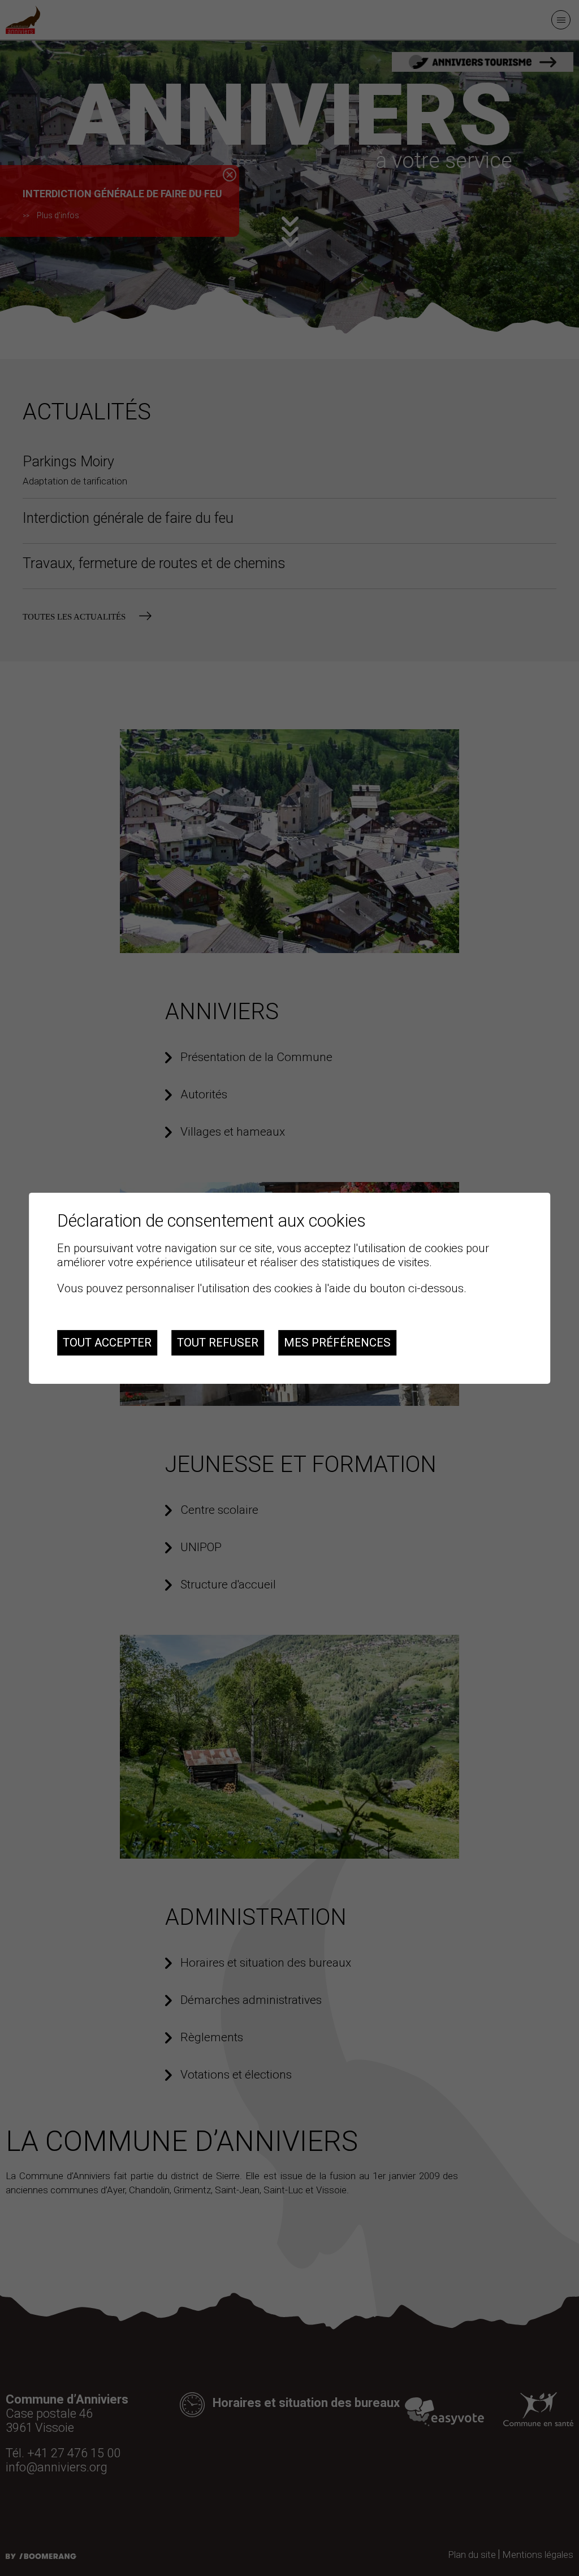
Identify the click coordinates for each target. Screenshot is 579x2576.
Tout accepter (107, 1343)
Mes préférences (337, 1343)
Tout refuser (218, 1343)
